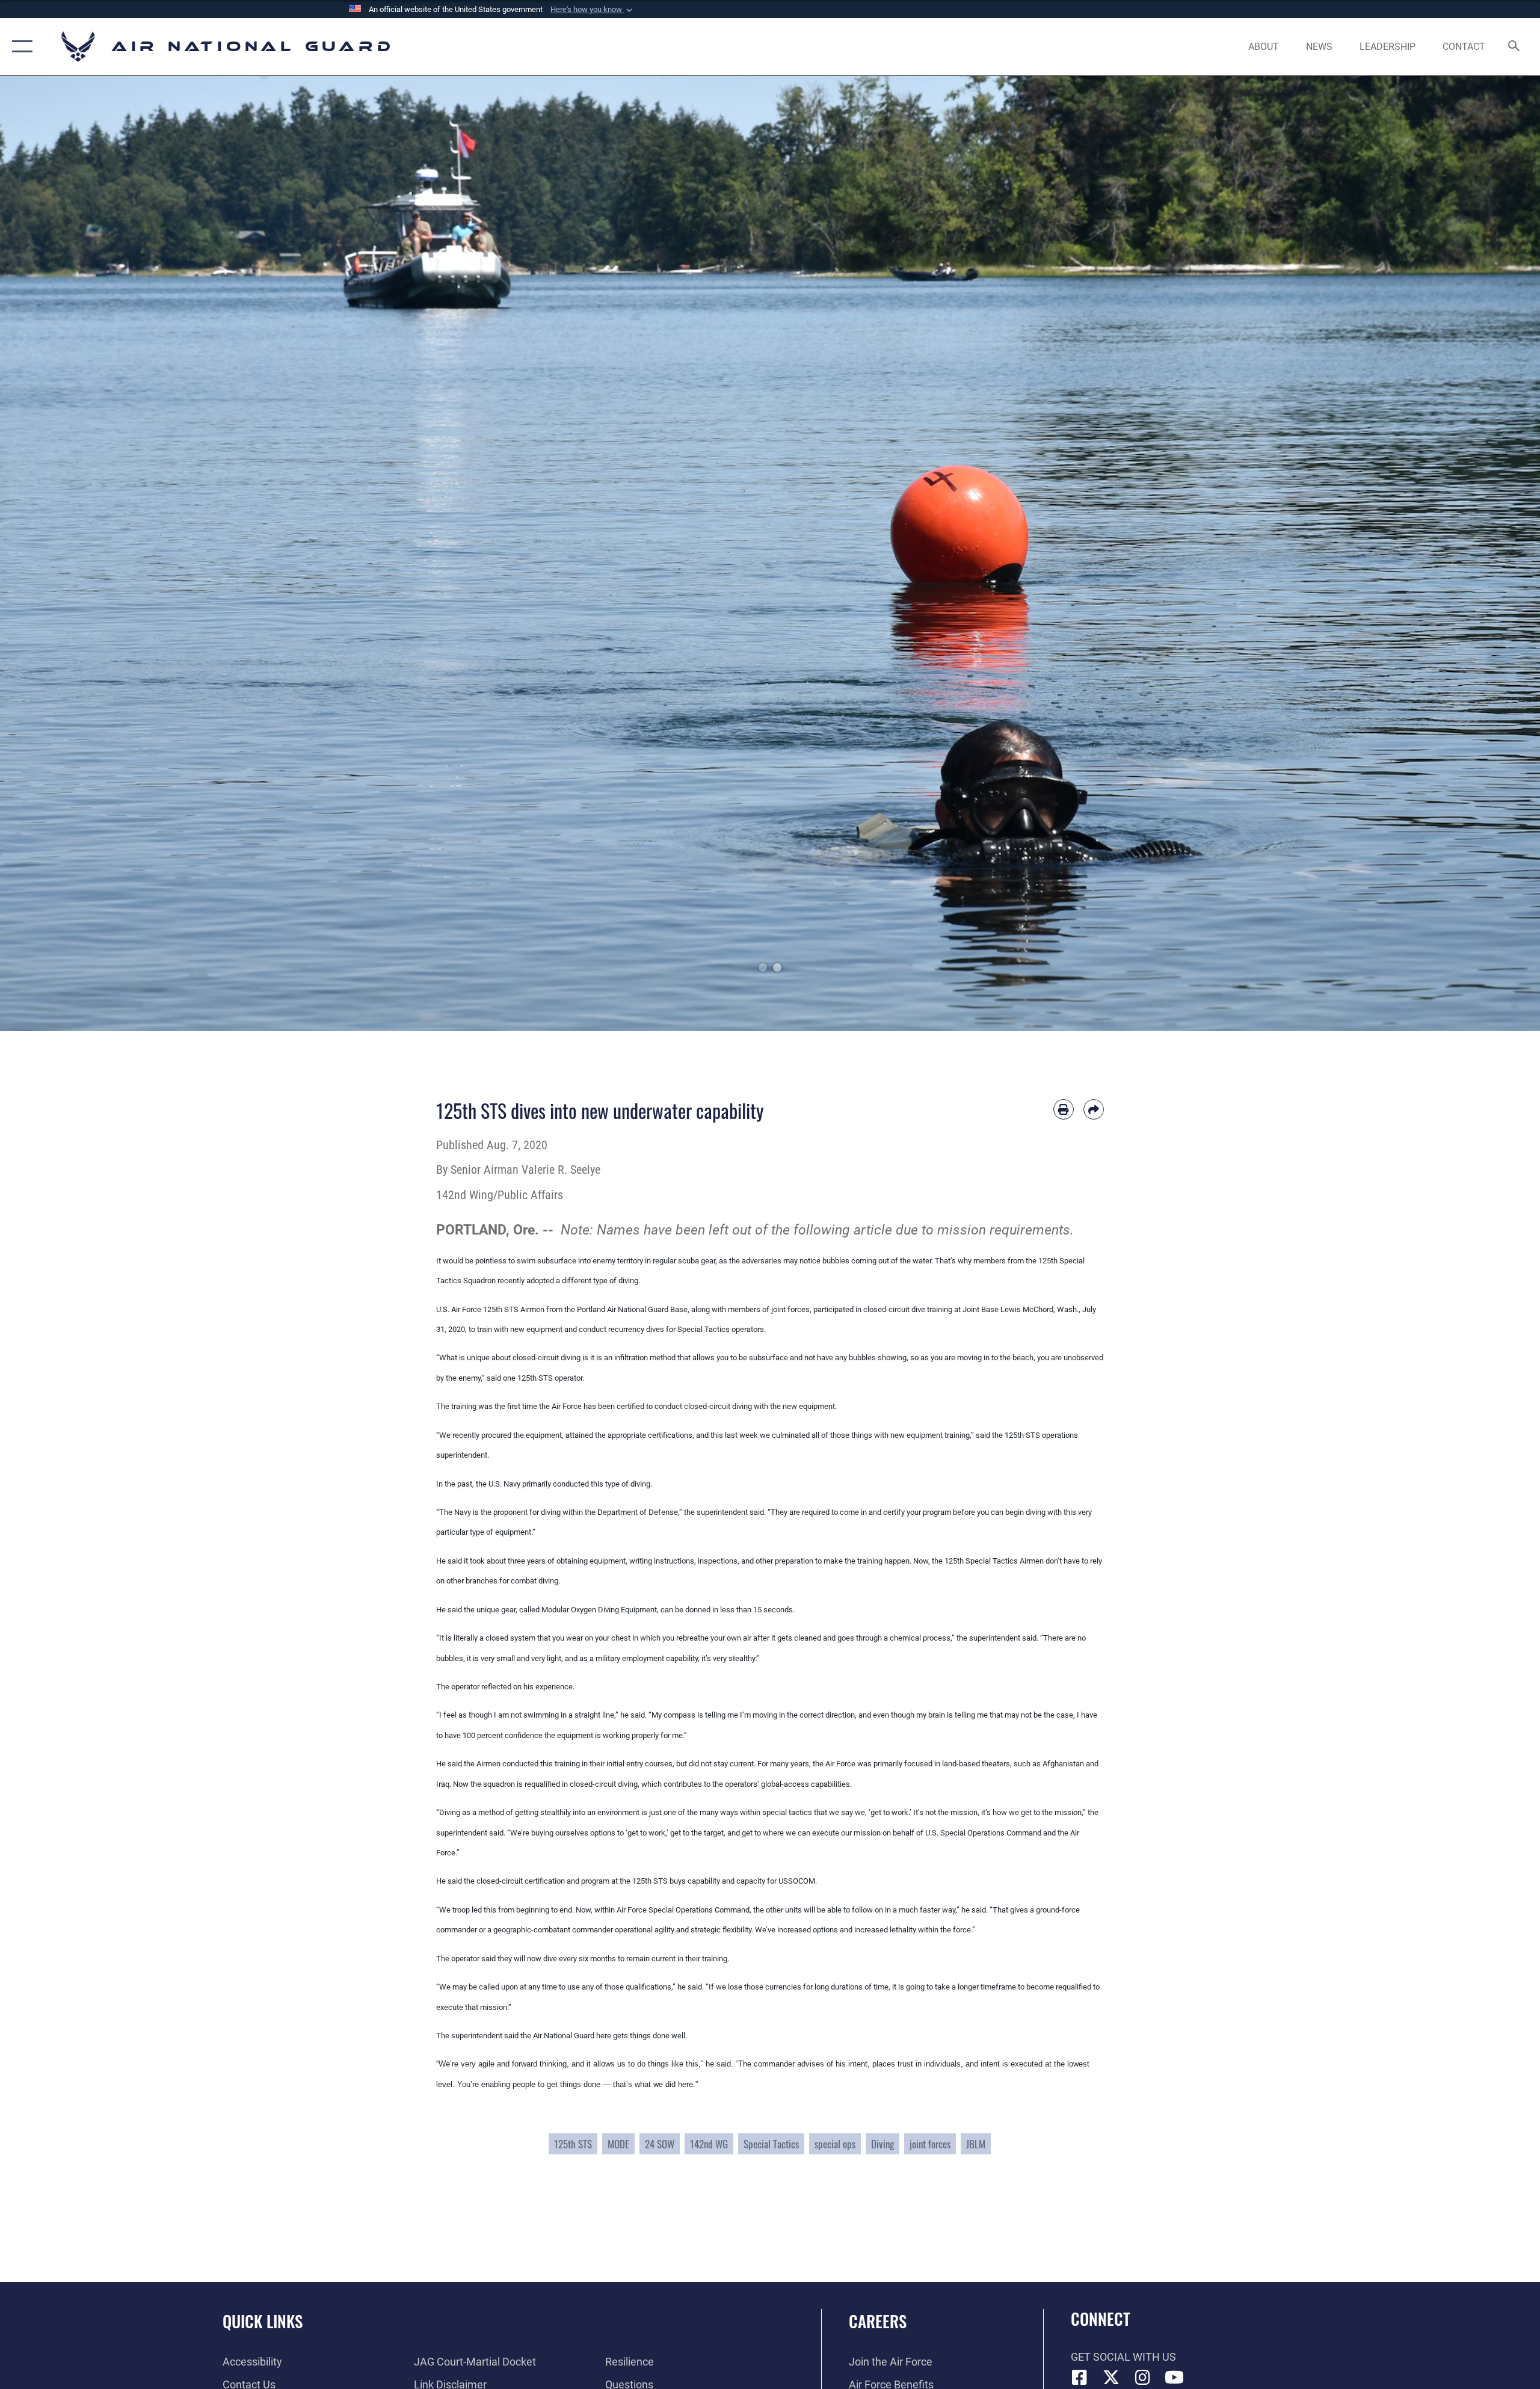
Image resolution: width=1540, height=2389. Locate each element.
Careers (878, 2321)
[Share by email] (1094, 1109)
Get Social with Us (1123, 2357)
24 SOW (660, 2144)
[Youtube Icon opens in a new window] (1174, 2378)
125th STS (573, 2144)
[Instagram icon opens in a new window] (1143, 2378)
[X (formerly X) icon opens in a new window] (1111, 2378)
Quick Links (263, 2321)
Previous (77, 553)
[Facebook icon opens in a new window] (1080, 2378)
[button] (593, 10)
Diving (882, 2144)
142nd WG (709, 2144)
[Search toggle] (1514, 47)
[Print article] (1064, 1109)
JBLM (976, 2144)
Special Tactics (771, 2144)
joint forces (930, 2144)
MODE (618, 2144)
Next (1463, 553)
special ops (835, 2144)
